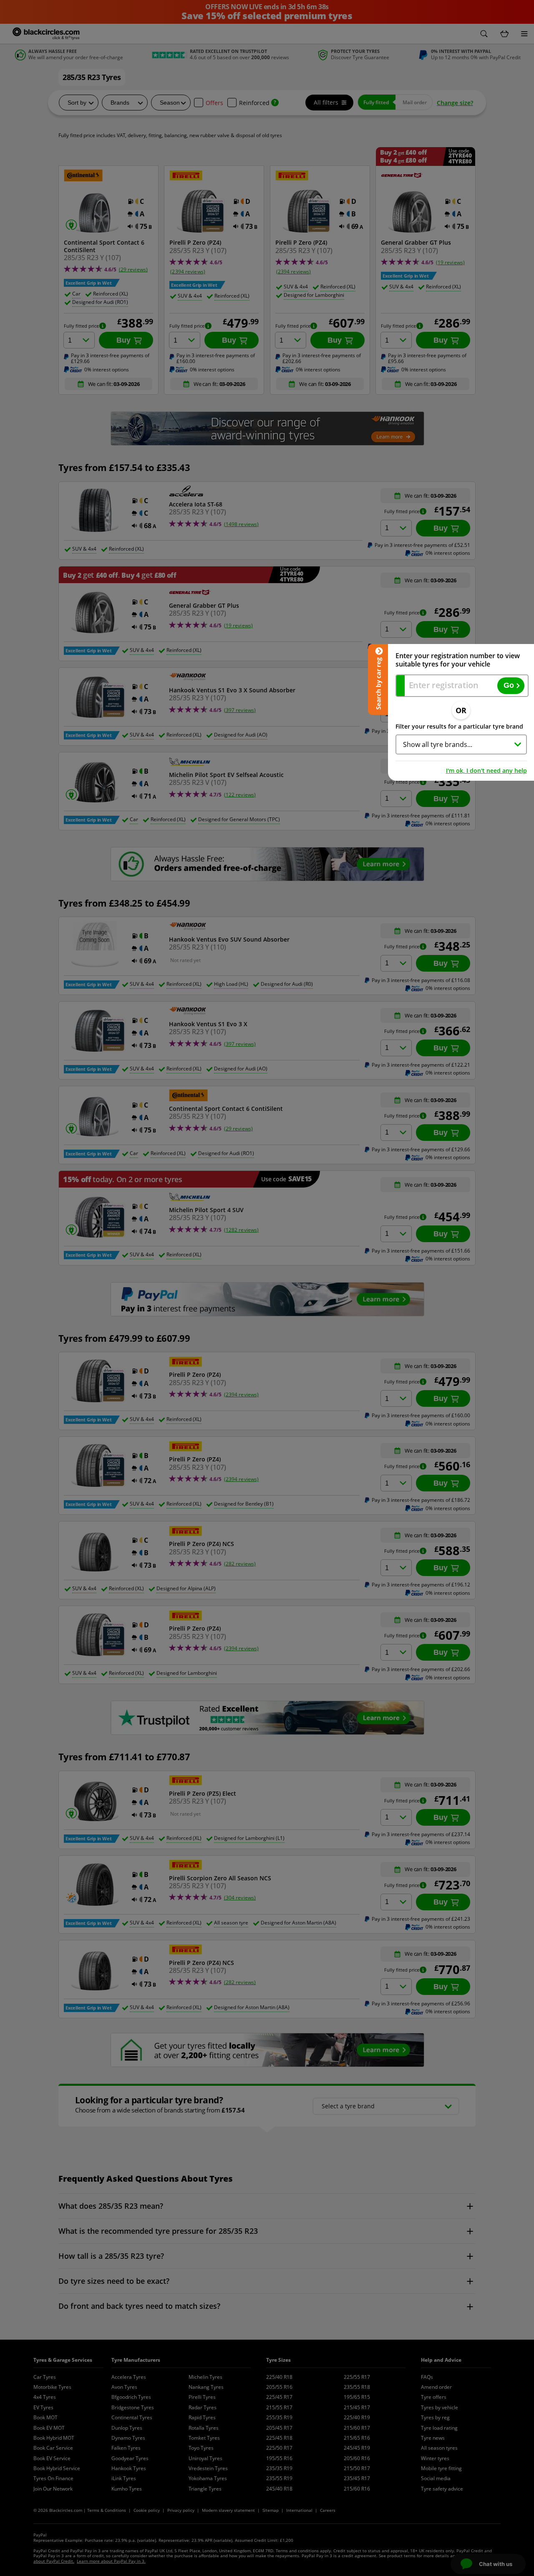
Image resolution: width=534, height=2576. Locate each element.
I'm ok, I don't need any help (486, 771)
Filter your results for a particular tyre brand (459, 726)
